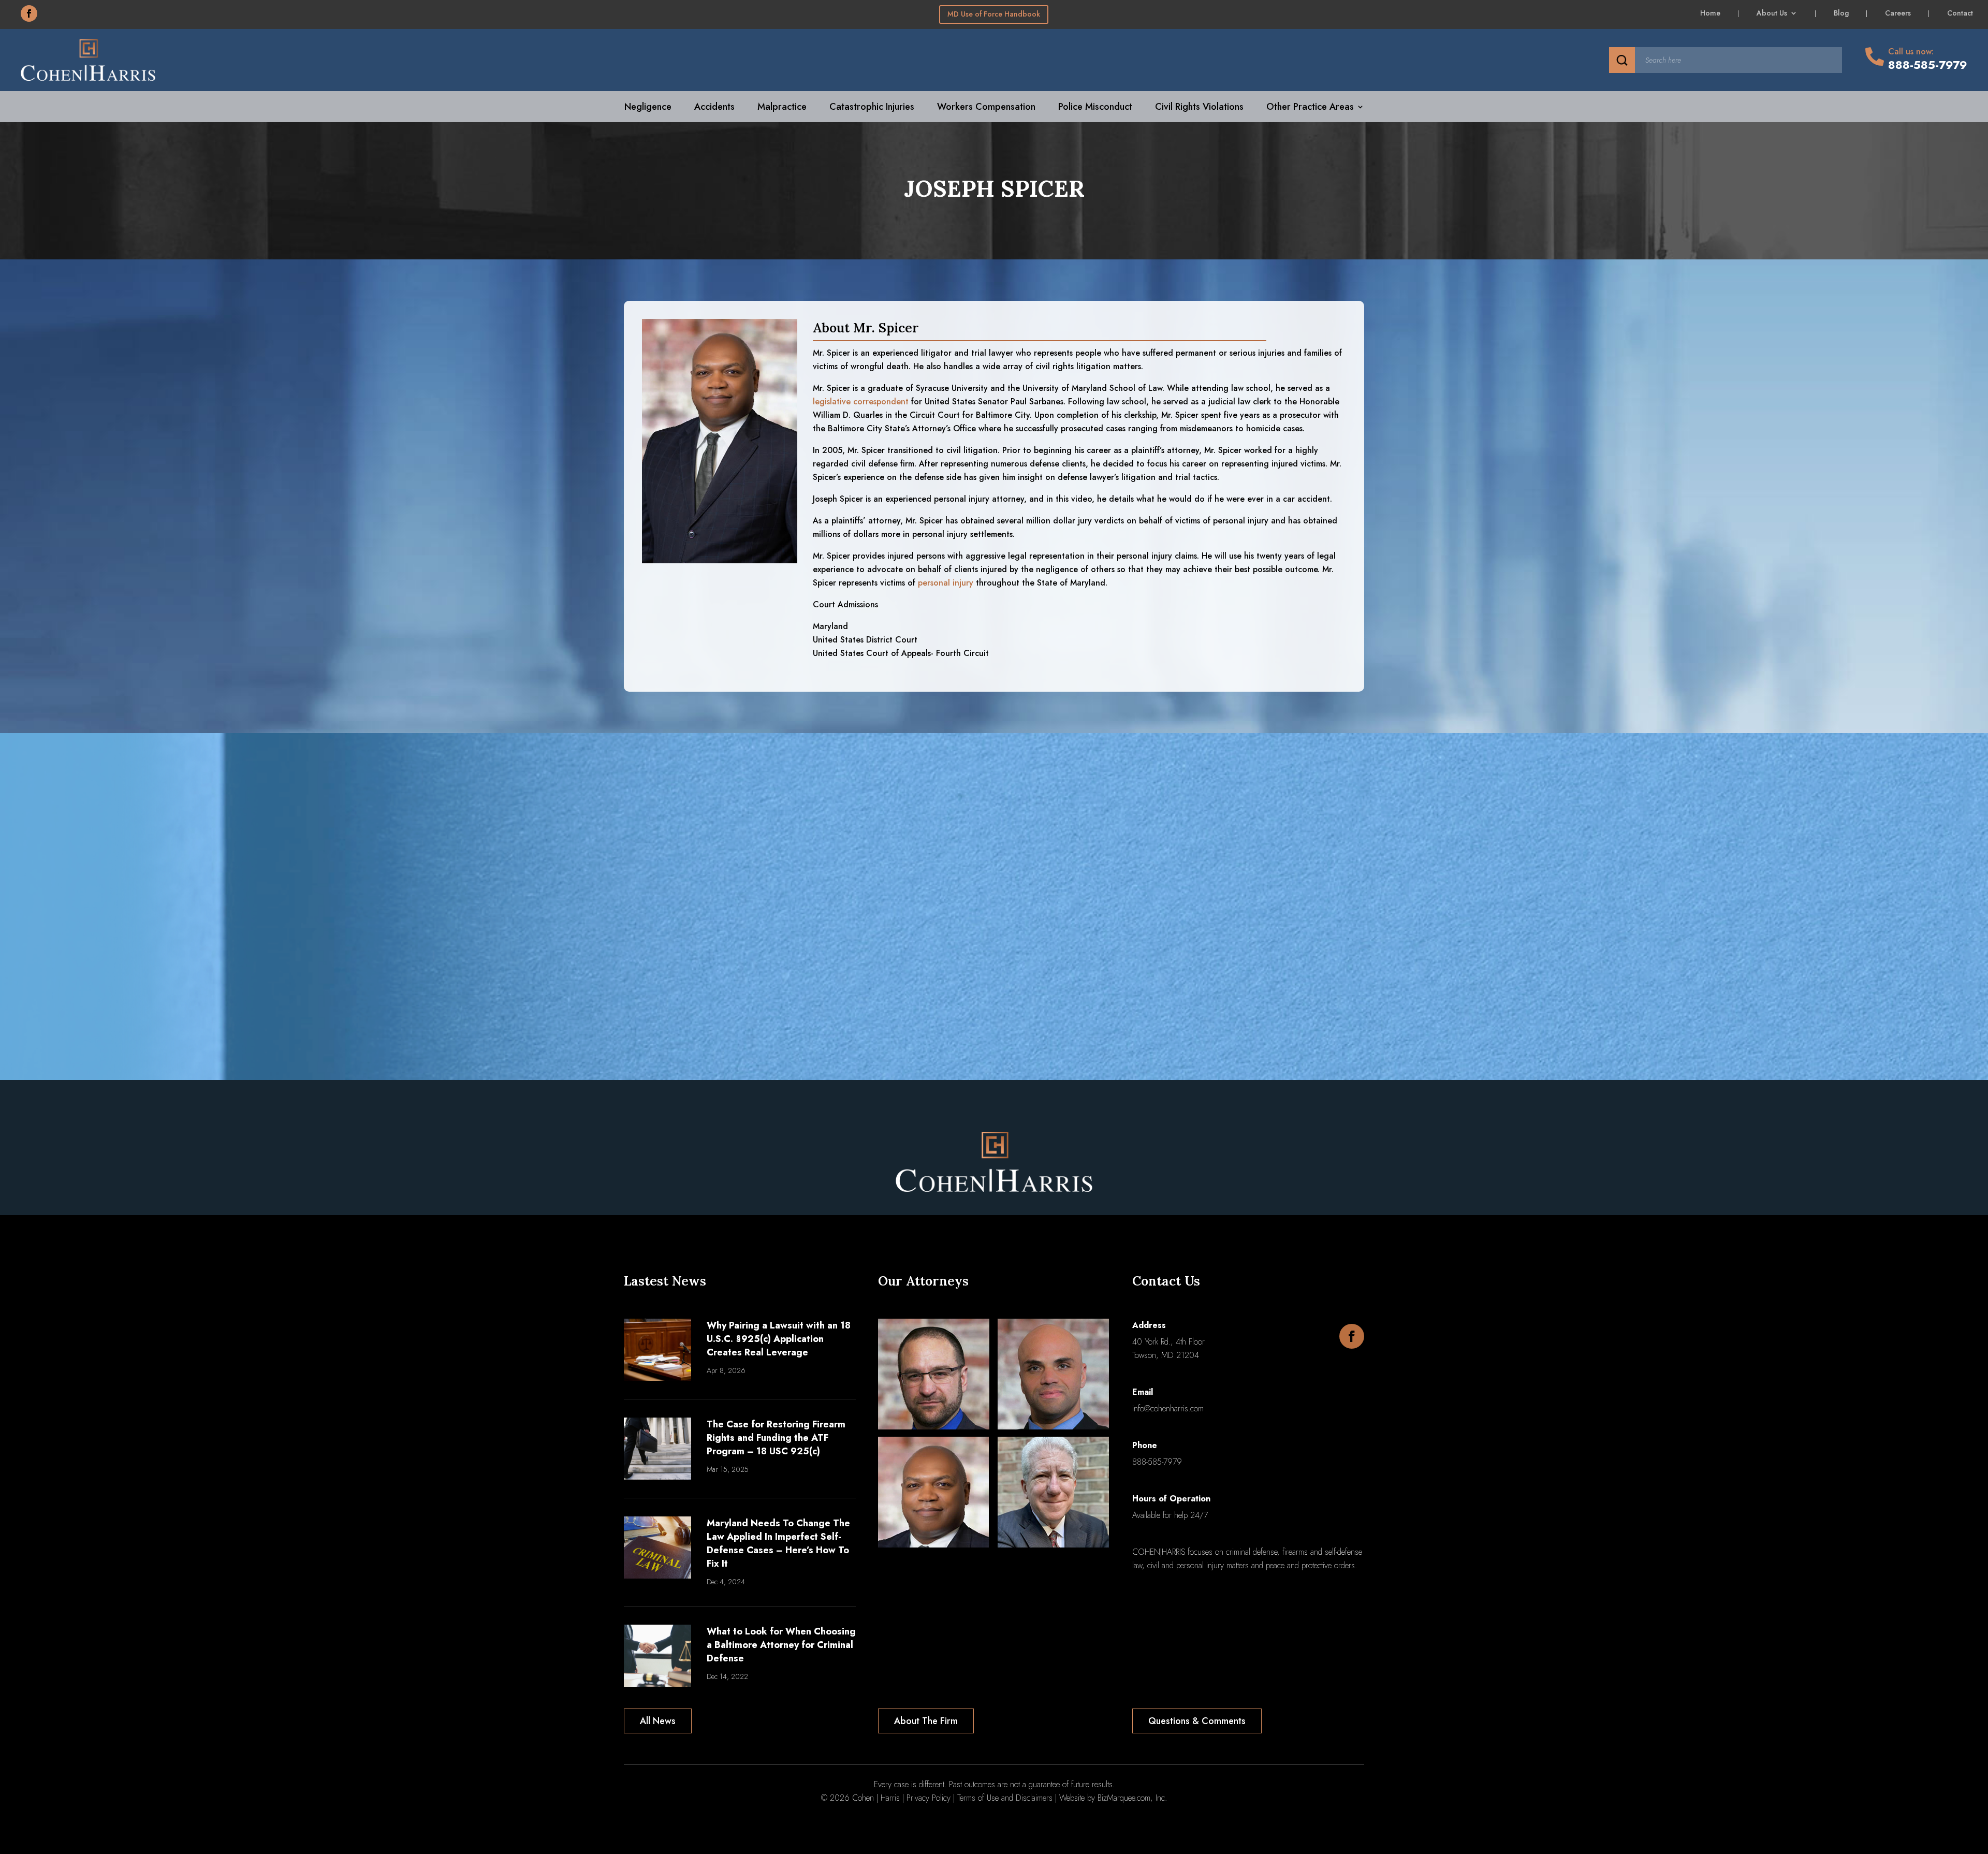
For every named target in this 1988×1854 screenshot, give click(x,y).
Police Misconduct (1095, 108)
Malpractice (782, 108)
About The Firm (926, 1721)
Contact (1960, 14)
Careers (1898, 14)
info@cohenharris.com (1168, 1408)
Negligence (648, 108)
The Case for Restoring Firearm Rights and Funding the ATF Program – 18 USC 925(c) (776, 1438)
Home (1710, 14)
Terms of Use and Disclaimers (1005, 1798)
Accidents (714, 108)
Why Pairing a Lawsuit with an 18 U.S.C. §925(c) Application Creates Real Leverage (779, 1339)
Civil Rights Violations (1199, 108)
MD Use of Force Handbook (994, 14)
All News (658, 1721)
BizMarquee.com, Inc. (1132, 1798)
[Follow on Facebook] (29, 13)
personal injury (946, 583)
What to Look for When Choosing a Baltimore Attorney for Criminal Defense (781, 1645)
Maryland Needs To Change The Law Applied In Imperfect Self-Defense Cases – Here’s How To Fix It (778, 1543)
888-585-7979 (1157, 1462)
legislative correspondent (861, 402)
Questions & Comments (1197, 1721)
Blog (1841, 14)
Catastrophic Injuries (872, 108)
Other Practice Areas (1310, 108)
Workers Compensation (986, 108)
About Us (1772, 14)
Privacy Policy (929, 1798)
